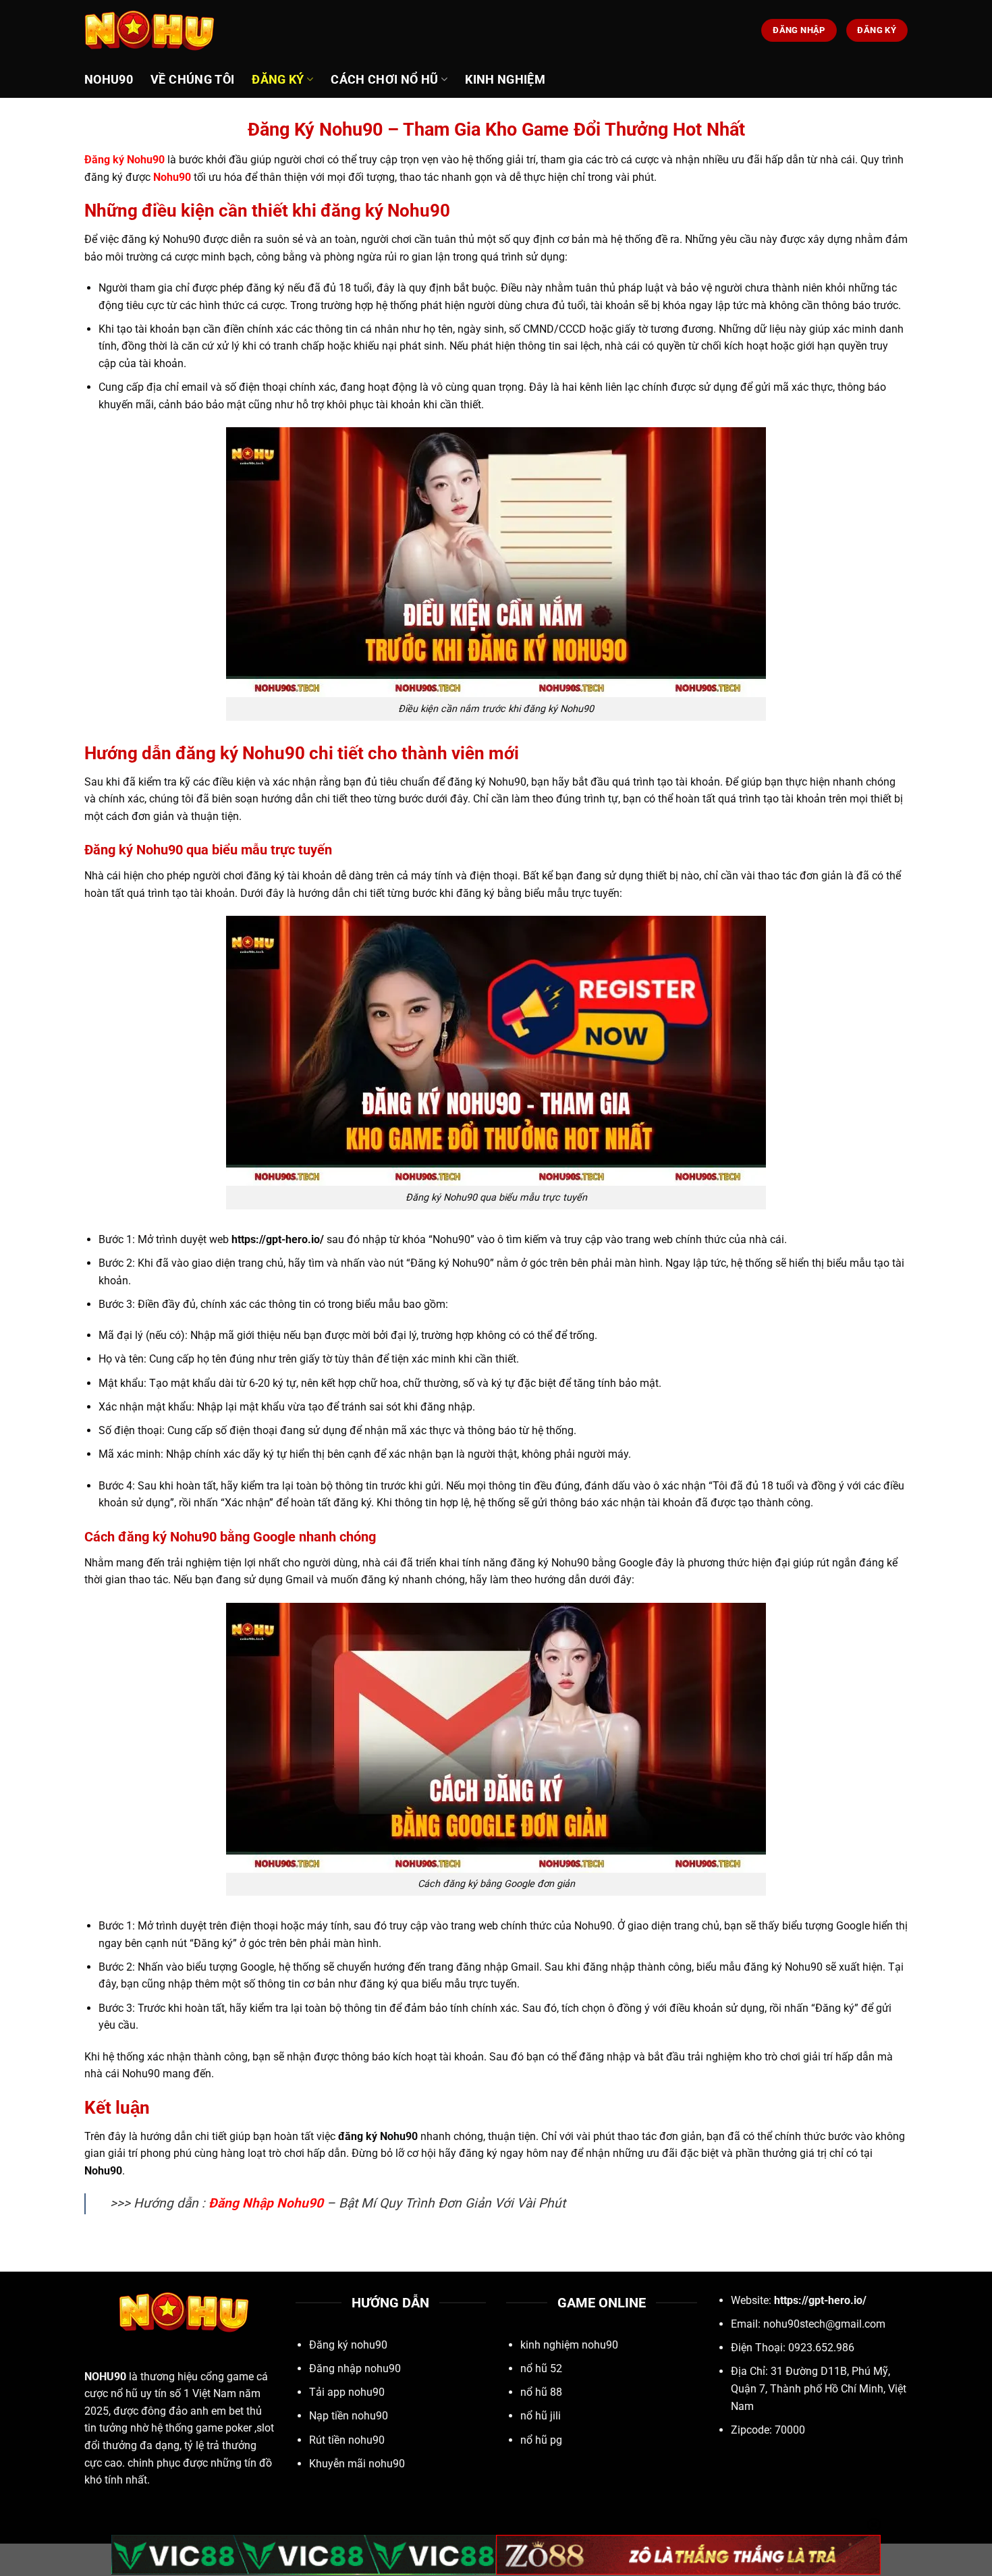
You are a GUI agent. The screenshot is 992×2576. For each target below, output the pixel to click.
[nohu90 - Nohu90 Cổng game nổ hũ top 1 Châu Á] (152, 30)
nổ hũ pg (541, 2440)
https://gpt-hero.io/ (820, 2300)
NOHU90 (105, 2377)
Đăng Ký (278, 80)
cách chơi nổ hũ (384, 80)
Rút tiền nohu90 (347, 2440)
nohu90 (109, 80)
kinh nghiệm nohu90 (569, 2345)
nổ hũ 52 (541, 2368)
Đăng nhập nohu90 (355, 2368)
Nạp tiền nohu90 (349, 2416)
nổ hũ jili (541, 2416)
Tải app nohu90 (347, 2392)
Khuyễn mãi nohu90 (357, 2464)
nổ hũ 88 (541, 2392)
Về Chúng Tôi (192, 80)
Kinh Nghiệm (505, 80)
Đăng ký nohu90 (348, 2345)
